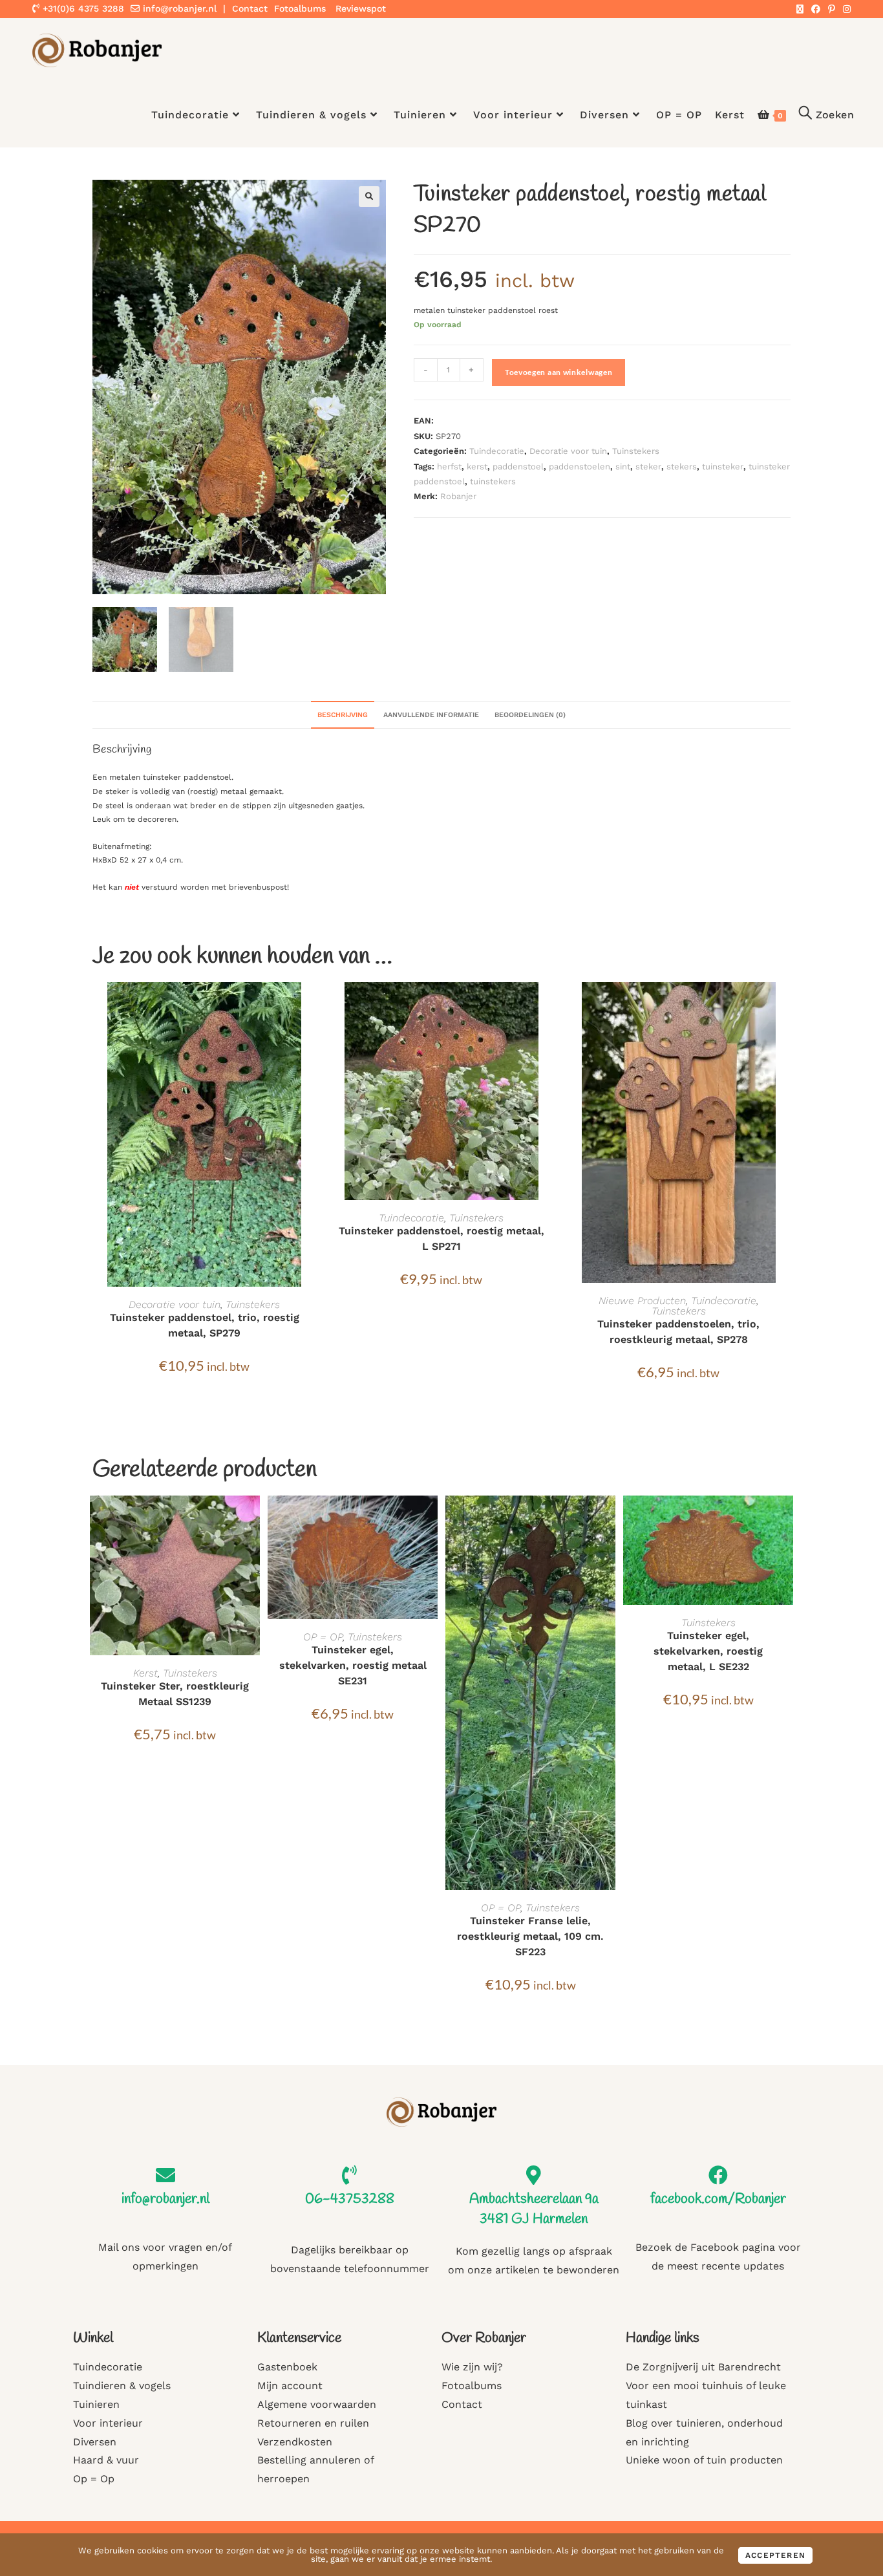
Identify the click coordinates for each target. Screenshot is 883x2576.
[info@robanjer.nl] (165, 2175)
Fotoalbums (300, 8)
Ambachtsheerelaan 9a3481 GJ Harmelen (534, 2209)
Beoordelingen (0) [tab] (530, 715)
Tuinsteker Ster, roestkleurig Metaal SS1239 (175, 1694)
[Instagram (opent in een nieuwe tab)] (845, 9)
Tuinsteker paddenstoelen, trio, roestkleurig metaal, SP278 (678, 1332)
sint (623, 467)
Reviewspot (361, 8)
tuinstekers (493, 481)
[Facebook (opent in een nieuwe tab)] (816, 9)
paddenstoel (518, 467)
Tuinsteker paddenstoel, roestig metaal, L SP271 (441, 1239)
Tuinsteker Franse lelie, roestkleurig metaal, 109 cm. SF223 (530, 1936)
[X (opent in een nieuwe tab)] (800, 9)
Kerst (145, 1673)
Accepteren (775, 2555)
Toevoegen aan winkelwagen (559, 372)
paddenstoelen (580, 467)
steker (648, 467)
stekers (682, 467)
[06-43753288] (350, 2175)
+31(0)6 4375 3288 (82, 8)
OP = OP (323, 1637)
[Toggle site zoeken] (826, 115)
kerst (477, 467)
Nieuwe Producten (642, 1301)
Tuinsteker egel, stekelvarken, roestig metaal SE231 (353, 1665)
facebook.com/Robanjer (718, 2199)
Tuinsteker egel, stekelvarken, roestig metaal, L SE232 (708, 1651)
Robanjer (458, 496)
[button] (369, 197)
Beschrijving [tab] (343, 715)
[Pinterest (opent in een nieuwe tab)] (832, 9)
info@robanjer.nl (180, 8)
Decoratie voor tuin (568, 451)
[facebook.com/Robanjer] (718, 2175)
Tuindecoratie (497, 451)
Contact (250, 8)
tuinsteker (723, 467)
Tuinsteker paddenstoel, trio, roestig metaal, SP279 (205, 1325)
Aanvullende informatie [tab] (431, 715)
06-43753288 (350, 2199)
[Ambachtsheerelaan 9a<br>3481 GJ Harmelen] (534, 2175)
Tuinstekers (636, 451)
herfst (449, 467)
